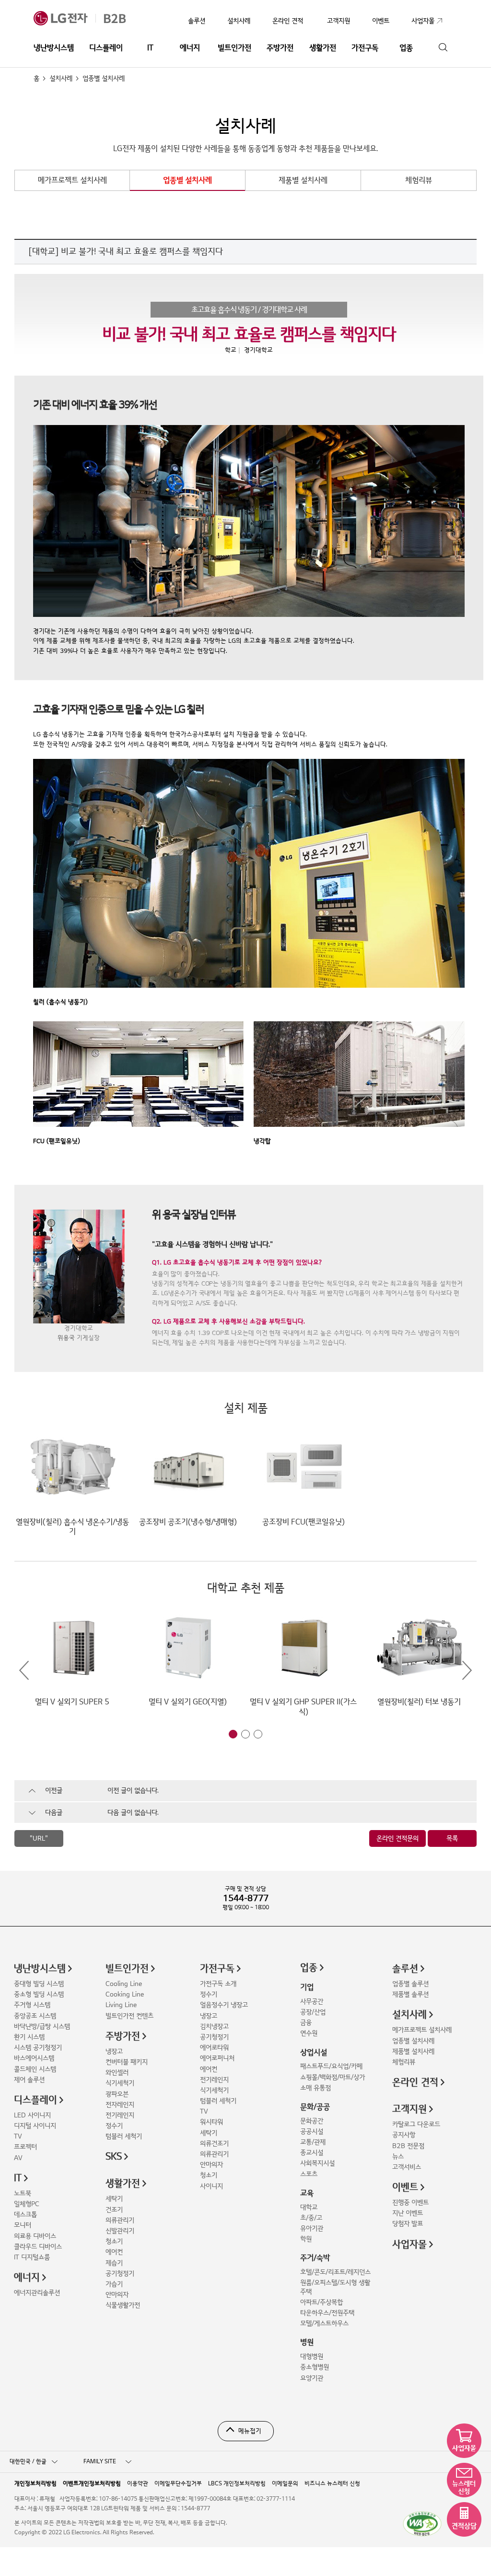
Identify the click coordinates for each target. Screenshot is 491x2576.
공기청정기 (120, 2274)
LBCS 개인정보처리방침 (237, 2483)
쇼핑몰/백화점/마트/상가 (333, 2077)
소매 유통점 (316, 2088)
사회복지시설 (317, 2163)
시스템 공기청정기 (38, 2048)
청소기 (114, 2241)
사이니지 (211, 2186)
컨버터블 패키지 (127, 2062)
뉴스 (398, 2157)
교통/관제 (313, 2142)
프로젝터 (25, 2147)
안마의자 (117, 2295)
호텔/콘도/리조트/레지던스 (335, 2272)
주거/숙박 (315, 2258)
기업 (307, 1987)
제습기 (114, 2263)
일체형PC (27, 2204)
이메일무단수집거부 (178, 2483)
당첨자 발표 (408, 2224)
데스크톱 (25, 2215)
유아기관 (312, 2228)
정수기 (114, 2126)
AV (18, 2158)
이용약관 (138, 2483)
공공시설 (312, 2132)
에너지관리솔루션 (37, 2293)
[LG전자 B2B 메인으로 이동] (90, 18)
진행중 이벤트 (410, 2203)
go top (478, 2563)
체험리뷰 (419, 180)
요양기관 (312, 2378)
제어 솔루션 (29, 2080)
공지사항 (404, 2135)
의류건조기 (214, 2144)
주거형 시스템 (32, 2005)
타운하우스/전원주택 (327, 2313)
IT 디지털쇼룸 (32, 2257)
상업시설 (314, 2053)
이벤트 (405, 2187)
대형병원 (312, 2357)
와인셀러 (117, 2073)
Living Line (121, 2005)
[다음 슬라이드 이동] (467, 1671)
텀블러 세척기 (124, 2136)
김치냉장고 (214, 2027)
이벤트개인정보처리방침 (92, 2483)
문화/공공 (315, 2107)
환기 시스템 (29, 2037)
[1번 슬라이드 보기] (233, 1734)
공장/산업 (313, 2012)
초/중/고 (311, 2218)
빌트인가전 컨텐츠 (129, 2016)
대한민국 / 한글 (28, 2462)
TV (18, 2136)
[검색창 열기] (443, 48)
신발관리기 (120, 2231)
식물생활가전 (123, 2305)
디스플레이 (106, 48)
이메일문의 (285, 2483)
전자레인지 (120, 2105)
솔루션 (197, 21)
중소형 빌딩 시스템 (39, 1994)
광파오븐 (117, 2094)
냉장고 (114, 2051)
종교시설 (312, 2153)
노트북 (23, 2193)
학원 (306, 2239)
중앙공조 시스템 (35, 2016)
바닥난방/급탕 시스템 (42, 2027)
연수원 (309, 2033)
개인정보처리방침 (35, 2483)
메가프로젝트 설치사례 (72, 180)
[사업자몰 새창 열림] (464, 2441)
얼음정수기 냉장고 (224, 2005)
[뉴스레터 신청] (464, 2480)
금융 (306, 2023)
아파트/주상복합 (321, 2302)
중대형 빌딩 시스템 (39, 1984)
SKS (114, 2157)
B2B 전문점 (408, 2146)
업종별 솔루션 (410, 1984)
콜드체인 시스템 (35, 2069)
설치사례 (239, 21)
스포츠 (309, 2174)
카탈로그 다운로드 (416, 2124)
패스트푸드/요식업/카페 (331, 2066)
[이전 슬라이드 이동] (24, 1671)
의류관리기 (120, 2220)
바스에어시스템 (34, 2058)
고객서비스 (407, 2167)
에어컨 (114, 2252)
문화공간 (312, 2121)
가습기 (114, 2284)
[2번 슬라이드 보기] (245, 1734)
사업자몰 (409, 2245)
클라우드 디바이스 (38, 2247)
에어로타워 (214, 2048)
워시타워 (211, 2122)
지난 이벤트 (408, 2213)
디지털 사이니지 (35, 2126)
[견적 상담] (464, 2519)
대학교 (309, 2207)
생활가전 (323, 48)
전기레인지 (120, 2115)
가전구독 (365, 48)
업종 (406, 48)
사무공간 (312, 2002)
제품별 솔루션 (410, 1994)
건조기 (114, 2210)
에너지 (190, 48)
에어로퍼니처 (217, 2058)
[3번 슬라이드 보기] (258, 1734)
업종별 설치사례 (187, 180)
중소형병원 (315, 2367)
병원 (307, 2342)
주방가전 (280, 48)
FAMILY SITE (100, 2462)
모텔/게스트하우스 (324, 2323)
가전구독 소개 (218, 1984)
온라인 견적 (288, 21)
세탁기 (114, 2199)
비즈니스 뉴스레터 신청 (332, 2483)
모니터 (23, 2225)
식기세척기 (120, 2083)
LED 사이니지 (32, 2115)
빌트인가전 (234, 48)
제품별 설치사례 (303, 180)
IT (150, 48)
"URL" (39, 1838)
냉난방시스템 (54, 48)
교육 (307, 2193)
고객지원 (409, 2109)
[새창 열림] (422, 2524)
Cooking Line (125, 1994)
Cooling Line (124, 1984)
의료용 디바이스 (35, 2236)
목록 (452, 1838)
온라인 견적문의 (397, 1838)
